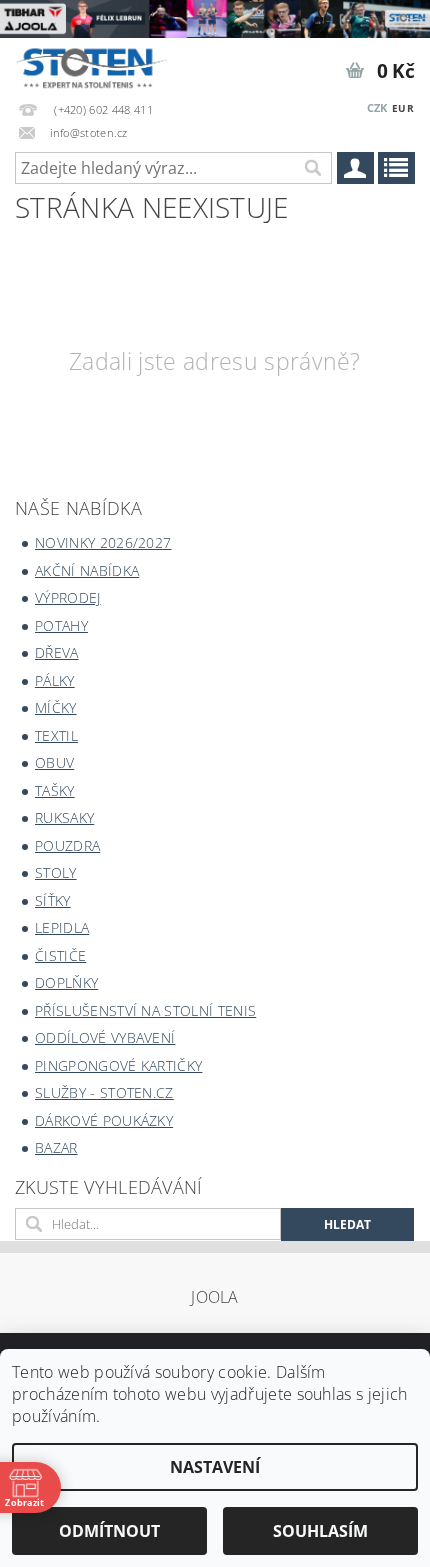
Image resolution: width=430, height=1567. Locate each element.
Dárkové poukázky (104, 1120)
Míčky (56, 707)
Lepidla (62, 927)
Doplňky (66, 982)
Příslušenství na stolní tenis (145, 1010)
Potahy (61, 625)
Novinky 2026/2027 (103, 542)
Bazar (56, 1147)
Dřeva (57, 652)
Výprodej (68, 597)
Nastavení (215, 1467)
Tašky (55, 790)
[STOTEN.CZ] (101, 64)
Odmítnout (109, 1531)
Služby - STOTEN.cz (104, 1092)
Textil (56, 735)
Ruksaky (64, 817)
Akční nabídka (87, 570)
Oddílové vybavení (105, 1037)
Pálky (55, 680)
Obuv (54, 762)
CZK (377, 107)
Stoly (56, 872)
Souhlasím (320, 1531)
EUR (403, 108)
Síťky (53, 900)
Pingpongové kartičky (118, 1065)
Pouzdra (67, 845)
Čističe (60, 955)
